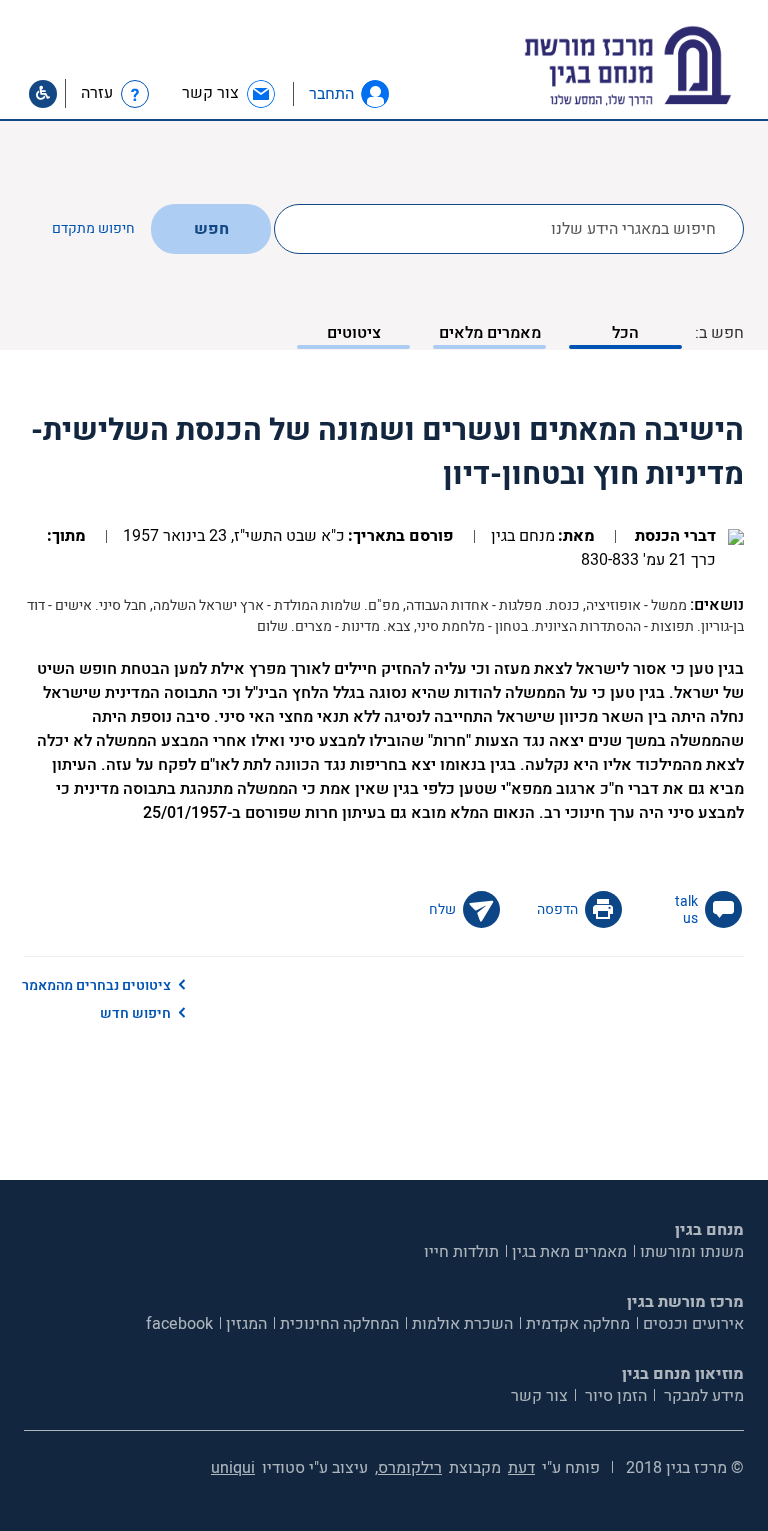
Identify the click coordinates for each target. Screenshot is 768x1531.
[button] (375, 94)
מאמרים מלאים (490, 333)
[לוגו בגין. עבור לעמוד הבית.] (662, 66)
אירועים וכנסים (693, 1324)
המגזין (246, 1324)
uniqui (233, 1468)
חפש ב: (719, 333)
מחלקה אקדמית (578, 1324)
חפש (211, 229)
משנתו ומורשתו (692, 1252)
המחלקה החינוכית (339, 1324)
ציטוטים (354, 333)
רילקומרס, (408, 1468)
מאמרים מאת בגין (569, 1252)
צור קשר (539, 1396)
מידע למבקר (702, 1396)
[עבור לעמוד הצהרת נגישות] (43, 94)
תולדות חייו (461, 1252)
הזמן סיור (614, 1396)
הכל (625, 333)
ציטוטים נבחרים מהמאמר (96, 985)
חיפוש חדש (135, 1013)
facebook (179, 1324)
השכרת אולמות (462, 1324)
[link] (229, 93)
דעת (521, 1468)
